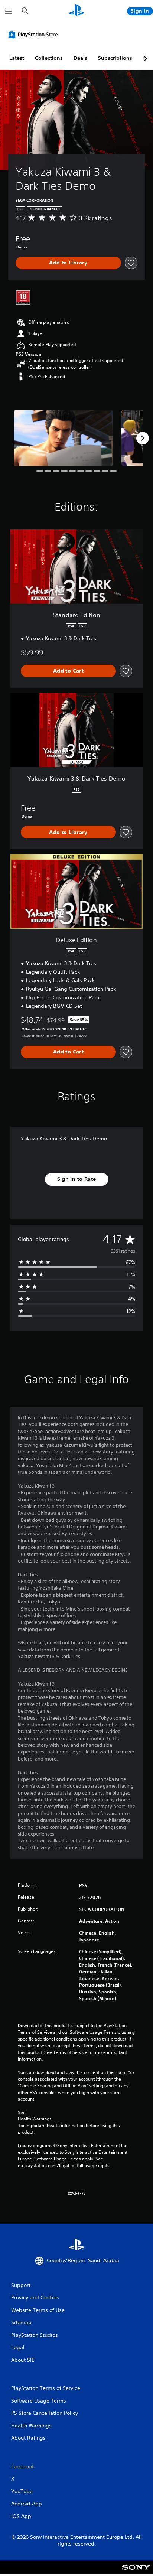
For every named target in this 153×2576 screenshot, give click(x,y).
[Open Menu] (9, 11)
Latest (17, 58)
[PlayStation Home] (76, 11)
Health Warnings (35, 2119)
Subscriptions (115, 58)
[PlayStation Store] (35, 34)
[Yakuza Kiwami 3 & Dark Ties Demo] (64, 438)
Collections (49, 58)
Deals (80, 58)
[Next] (143, 438)
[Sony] (136, 2572)
